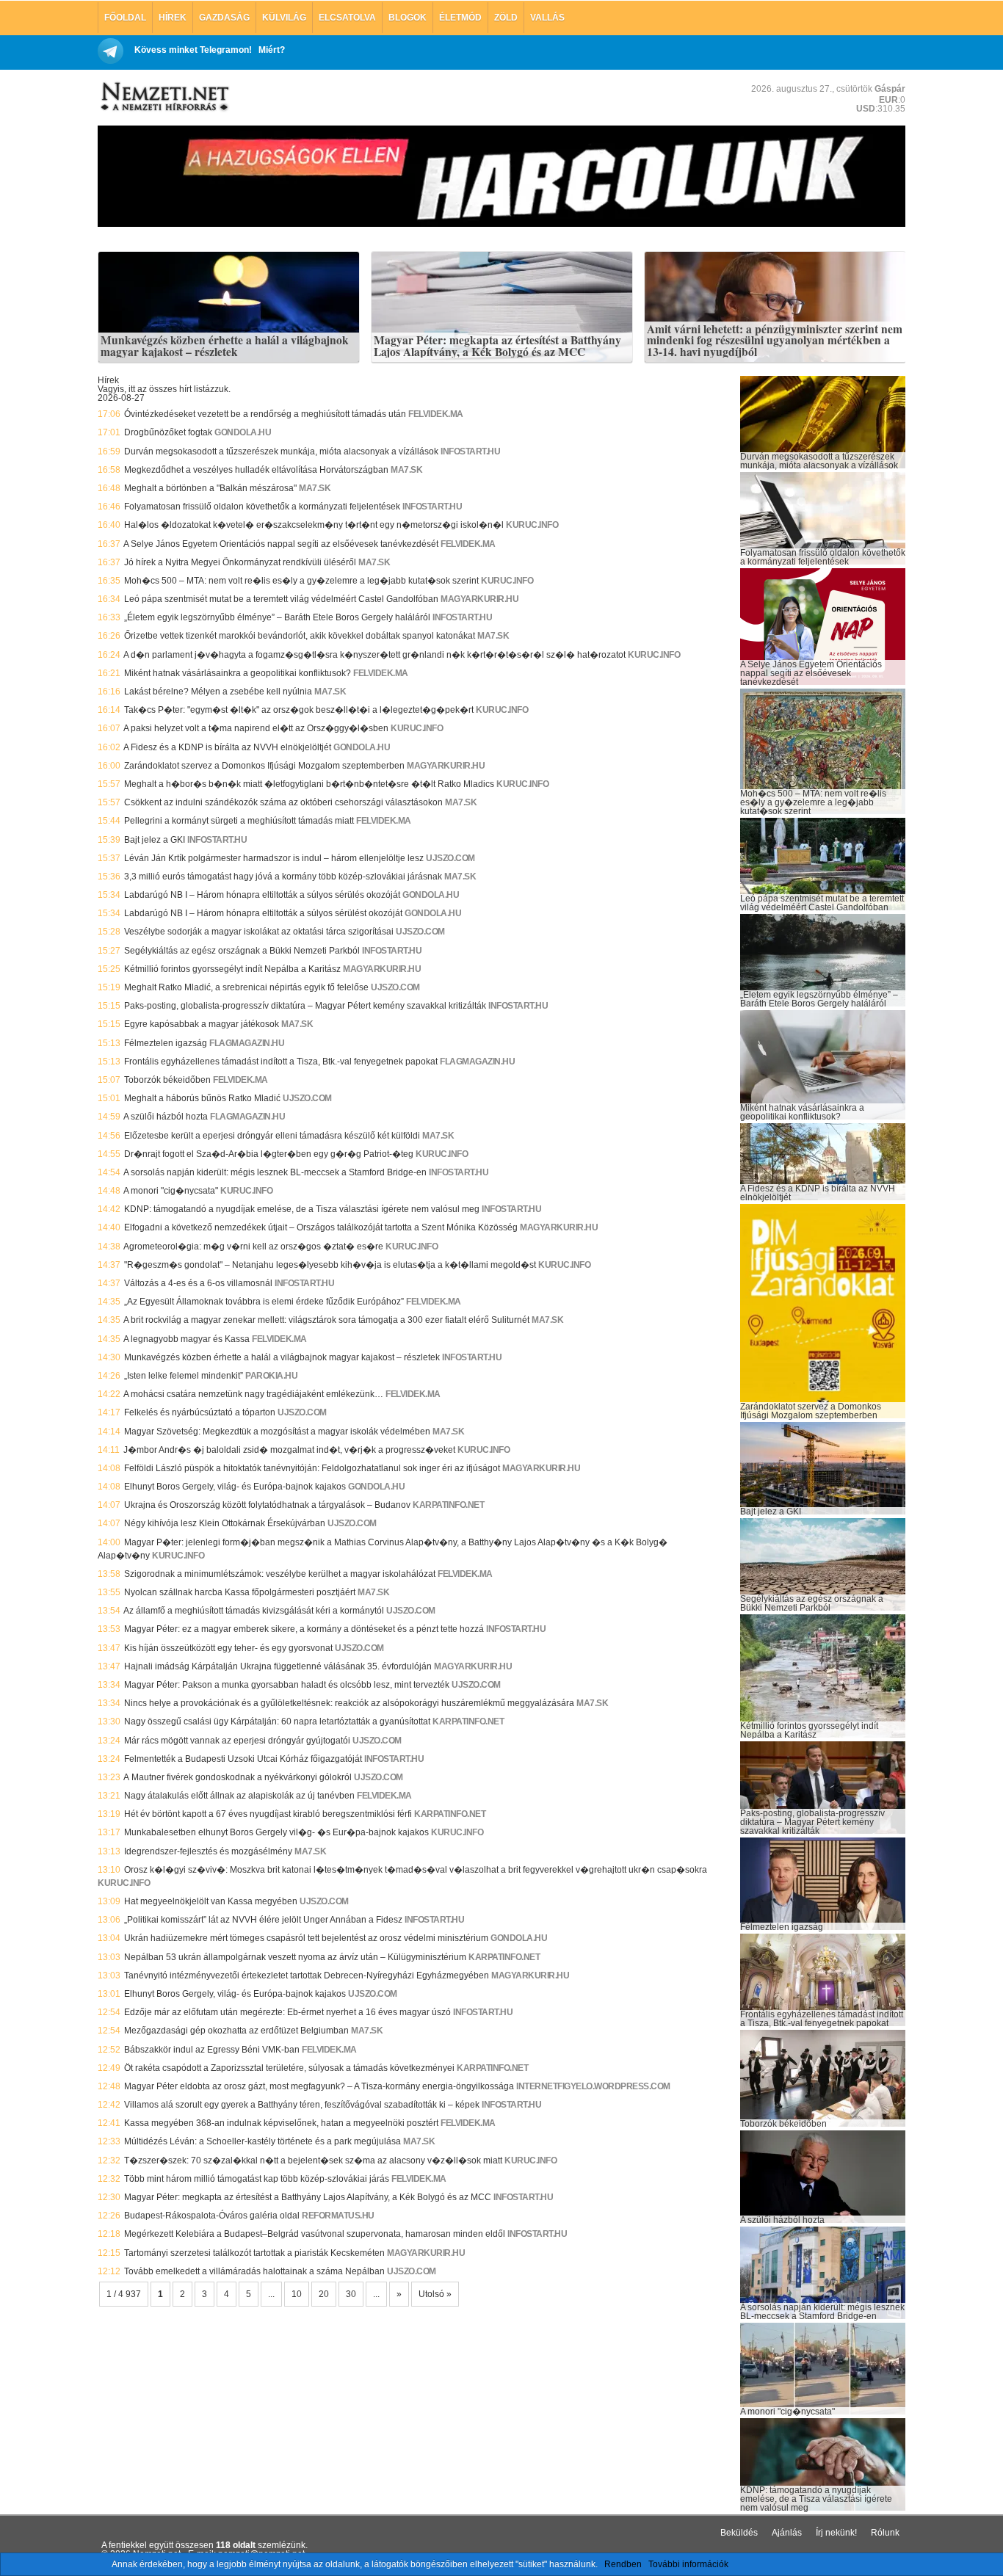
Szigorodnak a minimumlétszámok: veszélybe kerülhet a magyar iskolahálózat (280, 1574)
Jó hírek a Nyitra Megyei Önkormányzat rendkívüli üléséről (240, 562)
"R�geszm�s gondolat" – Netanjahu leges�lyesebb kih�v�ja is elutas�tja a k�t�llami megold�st (330, 1265)
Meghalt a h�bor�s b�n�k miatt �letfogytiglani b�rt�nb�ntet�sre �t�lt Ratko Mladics (309, 784)
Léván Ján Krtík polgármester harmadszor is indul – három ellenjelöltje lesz (274, 858)
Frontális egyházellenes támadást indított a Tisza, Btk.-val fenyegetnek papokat (281, 1062)
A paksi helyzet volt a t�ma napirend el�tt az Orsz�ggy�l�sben (256, 728)
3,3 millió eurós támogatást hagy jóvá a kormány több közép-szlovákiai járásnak (283, 877)
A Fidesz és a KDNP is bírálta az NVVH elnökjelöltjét (227, 747)
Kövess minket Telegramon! (193, 50)
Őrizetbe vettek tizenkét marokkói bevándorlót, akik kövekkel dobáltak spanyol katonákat (300, 636)
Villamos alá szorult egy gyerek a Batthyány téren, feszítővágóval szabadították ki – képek (302, 2105)
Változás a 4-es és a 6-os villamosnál (198, 1283)
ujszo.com (450, 858)
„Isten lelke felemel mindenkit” (184, 1376)
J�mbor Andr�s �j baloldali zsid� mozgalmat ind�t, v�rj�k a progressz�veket (289, 1450)
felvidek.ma (436, 414)
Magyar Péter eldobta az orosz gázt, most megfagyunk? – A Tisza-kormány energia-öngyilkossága (319, 2086)
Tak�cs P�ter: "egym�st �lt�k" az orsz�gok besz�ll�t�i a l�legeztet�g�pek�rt (299, 710)
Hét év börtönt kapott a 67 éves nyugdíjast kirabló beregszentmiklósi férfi (268, 1814)
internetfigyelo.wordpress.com (593, 2086)
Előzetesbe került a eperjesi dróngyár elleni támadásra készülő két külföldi (272, 1136)
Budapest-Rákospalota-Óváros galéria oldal (212, 2216)
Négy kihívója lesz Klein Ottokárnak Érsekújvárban (225, 1523)
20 (324, 2294)
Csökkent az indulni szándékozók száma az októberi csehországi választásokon (283, 802)
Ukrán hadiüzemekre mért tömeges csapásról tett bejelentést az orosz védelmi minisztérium (306, 1938)
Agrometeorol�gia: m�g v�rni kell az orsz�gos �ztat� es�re (253, 1247)
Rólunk (885, 2533)
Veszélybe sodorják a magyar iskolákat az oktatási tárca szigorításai (259, 932)
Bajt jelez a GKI (155, 840)
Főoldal (125, 18)
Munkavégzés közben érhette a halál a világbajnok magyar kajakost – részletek (225, 346)
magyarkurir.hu (479, 599)
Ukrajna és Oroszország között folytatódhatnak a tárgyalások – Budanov (267, 1505)
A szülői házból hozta (166, 1117)
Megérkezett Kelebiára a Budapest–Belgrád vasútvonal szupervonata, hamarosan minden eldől (315, 2234)
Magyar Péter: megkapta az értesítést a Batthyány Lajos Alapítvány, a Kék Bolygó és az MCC (497, 346)
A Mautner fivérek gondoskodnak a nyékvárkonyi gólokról (238, 1777)
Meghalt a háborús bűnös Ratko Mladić (202, 1098)
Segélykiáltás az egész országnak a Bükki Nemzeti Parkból (242, 951)
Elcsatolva (347, 18)
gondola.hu (243, 432)
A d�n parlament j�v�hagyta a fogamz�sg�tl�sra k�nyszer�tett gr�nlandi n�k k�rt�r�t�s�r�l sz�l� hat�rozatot (374, 655)
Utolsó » (435, 2294)
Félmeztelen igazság (166, 1043)
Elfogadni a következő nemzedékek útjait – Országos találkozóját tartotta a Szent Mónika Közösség (321, 1227)
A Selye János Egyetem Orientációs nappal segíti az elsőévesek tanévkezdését (281, 544)
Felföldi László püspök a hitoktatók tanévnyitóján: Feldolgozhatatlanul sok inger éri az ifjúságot (312, 1468)
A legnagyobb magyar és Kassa (187, 1339)
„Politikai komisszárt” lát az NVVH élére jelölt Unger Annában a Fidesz (263, 1920)
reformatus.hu (338, 2216)
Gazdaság (224, 18)
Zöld (506, 18)
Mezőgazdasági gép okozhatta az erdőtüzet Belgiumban (236, 2031)
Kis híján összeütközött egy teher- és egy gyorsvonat (228, 1648)
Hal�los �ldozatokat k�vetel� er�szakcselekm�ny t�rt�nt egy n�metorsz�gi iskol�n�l (314, 525)
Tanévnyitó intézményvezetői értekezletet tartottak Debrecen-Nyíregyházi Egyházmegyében (307, 1975)
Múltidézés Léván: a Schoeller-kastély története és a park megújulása (262, 2141)
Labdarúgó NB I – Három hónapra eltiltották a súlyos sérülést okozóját (263, 913)
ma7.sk (406, 470)
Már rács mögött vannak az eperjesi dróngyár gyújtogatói (237, 1741)
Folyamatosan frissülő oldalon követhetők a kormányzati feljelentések (262, 507)
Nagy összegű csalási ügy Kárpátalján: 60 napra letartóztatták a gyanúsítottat (277, 1721)
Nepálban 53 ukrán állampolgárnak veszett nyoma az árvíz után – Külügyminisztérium (295, 1957)
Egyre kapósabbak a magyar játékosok (202, 1024)
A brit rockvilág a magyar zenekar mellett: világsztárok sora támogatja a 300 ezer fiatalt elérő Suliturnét (326, 1320)
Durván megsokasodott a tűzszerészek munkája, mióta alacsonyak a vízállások (281, 451)
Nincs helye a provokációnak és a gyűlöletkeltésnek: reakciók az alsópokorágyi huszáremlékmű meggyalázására (349, 1703)
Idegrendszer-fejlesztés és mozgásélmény (208, 1851)
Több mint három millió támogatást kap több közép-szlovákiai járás (257, 2179)
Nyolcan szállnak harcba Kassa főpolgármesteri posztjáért (240, 1592)
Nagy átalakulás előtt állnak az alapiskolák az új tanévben (239, 1796)
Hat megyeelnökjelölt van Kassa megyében (211, 1901)
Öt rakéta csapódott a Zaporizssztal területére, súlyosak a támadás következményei (289, 2068)
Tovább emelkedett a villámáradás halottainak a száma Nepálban (254, 2271)
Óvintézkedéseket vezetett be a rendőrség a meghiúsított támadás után (265, 414)
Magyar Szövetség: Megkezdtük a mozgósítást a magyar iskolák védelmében (277, 1432)
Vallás (547, 18)
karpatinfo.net (448, 1505)
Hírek (173, 18)
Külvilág (284, 18)
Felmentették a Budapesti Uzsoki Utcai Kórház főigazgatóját (243, 1759)
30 (351, 2294)
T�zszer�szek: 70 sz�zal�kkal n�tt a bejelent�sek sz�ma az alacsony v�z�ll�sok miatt (313, 2160)
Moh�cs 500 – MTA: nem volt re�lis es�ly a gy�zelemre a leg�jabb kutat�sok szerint (301, 581)
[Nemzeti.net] (164, 97)
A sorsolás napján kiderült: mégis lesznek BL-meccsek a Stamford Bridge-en (275, 1172)
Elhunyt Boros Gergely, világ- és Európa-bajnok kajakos (235, 1487)
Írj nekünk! (836, 2533)
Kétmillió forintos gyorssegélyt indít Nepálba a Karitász (232, 969)
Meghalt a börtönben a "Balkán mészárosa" (210, 488)
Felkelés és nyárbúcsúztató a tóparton (200, 1412)
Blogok (408, 18)
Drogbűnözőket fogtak (168, 432)
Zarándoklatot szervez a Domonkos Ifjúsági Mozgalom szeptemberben (264, 766)
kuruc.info (532, 525)
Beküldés (739, 2533)
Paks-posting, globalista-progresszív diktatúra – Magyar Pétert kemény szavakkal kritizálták (305, 1006)
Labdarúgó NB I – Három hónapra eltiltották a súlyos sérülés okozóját (262, 895)
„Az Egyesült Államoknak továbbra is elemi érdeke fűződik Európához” (264, 1302)
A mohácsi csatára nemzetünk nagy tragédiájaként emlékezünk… (253, 1394)
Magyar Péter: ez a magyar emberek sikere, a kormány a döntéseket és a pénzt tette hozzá (304, 1629)
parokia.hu (271, 1376)
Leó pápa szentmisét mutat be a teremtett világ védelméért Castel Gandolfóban (281, 599)
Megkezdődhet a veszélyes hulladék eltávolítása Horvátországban (256, 470)
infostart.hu (470, 451)
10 (297, 2294)
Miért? (272, 50)
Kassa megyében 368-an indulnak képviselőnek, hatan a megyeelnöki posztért (281, 2123)
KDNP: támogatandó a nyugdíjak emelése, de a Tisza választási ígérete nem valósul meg (302, 1209)
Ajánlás (787, 2533)
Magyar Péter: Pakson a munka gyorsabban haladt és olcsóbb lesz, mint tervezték (287, 1685)
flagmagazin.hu (247, 1043)
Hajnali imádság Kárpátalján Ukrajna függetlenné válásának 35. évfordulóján (278, 1666)
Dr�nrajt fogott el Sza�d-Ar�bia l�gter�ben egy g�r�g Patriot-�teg (269, 1154)
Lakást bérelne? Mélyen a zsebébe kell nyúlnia (218, 692)
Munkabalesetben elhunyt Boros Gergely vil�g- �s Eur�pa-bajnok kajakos (276, 1832)
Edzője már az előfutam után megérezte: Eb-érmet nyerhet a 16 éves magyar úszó (287, 2012)
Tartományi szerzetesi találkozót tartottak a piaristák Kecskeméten (254, 2253)
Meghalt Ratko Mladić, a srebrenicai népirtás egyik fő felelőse (246, 987)
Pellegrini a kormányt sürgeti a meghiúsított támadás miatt (239, 821)
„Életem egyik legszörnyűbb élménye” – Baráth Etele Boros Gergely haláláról (277, 617)
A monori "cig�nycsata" (171, 1191)
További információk (688, 2564)
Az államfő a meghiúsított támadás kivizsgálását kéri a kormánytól (254, 1611)
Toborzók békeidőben (167, 1080)
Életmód (460, 18)
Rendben (623, 2564)
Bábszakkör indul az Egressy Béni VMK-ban (212, 2050)
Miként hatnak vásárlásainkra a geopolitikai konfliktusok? (238, 673)
